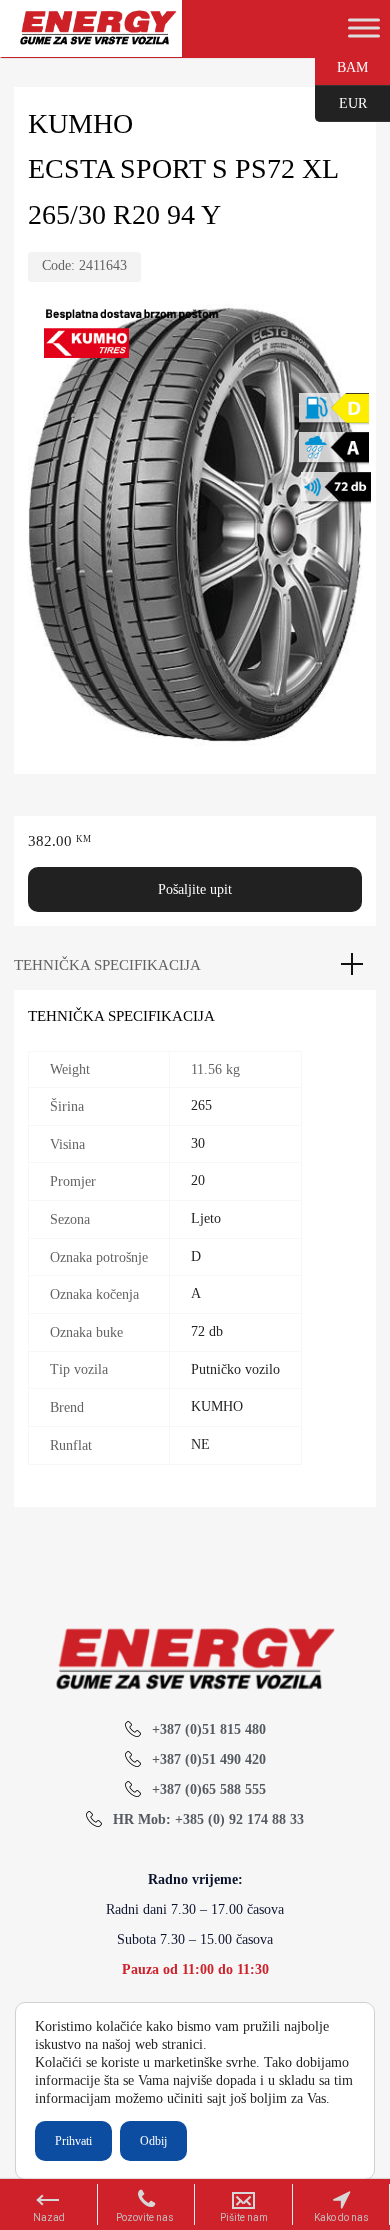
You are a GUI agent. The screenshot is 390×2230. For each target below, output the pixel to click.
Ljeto (206, 1218)
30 (198, 1143)
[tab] (195, 965)
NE (200, 1444)
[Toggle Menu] (364, 28)
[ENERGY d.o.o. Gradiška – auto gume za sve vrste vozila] (97, 36)
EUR (341, 102)
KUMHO (217, 1406)
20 (198, 1180)
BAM (341, 66)
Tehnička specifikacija (107, 965)
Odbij (153, 2141)
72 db (207, 1331)
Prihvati (73, 2141)
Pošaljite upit (195, 889)
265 (201, 1105)
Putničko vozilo (235, 1369)
